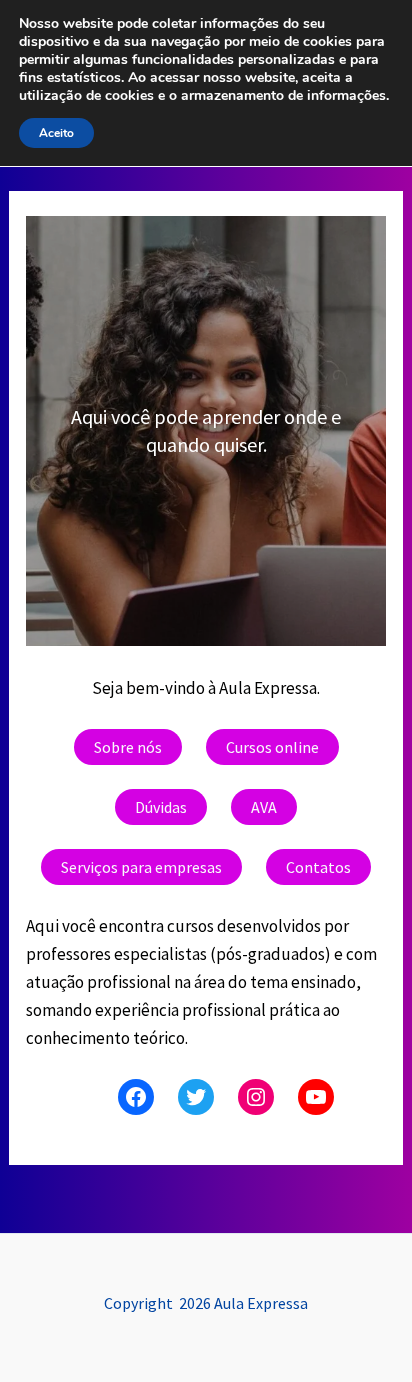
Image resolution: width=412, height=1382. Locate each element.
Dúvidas (161, 807)
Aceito (56, 133)
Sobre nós (128, 747)
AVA (264, 807)
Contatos (318, 867)
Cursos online (272, 747)
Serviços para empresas (141, 867)
